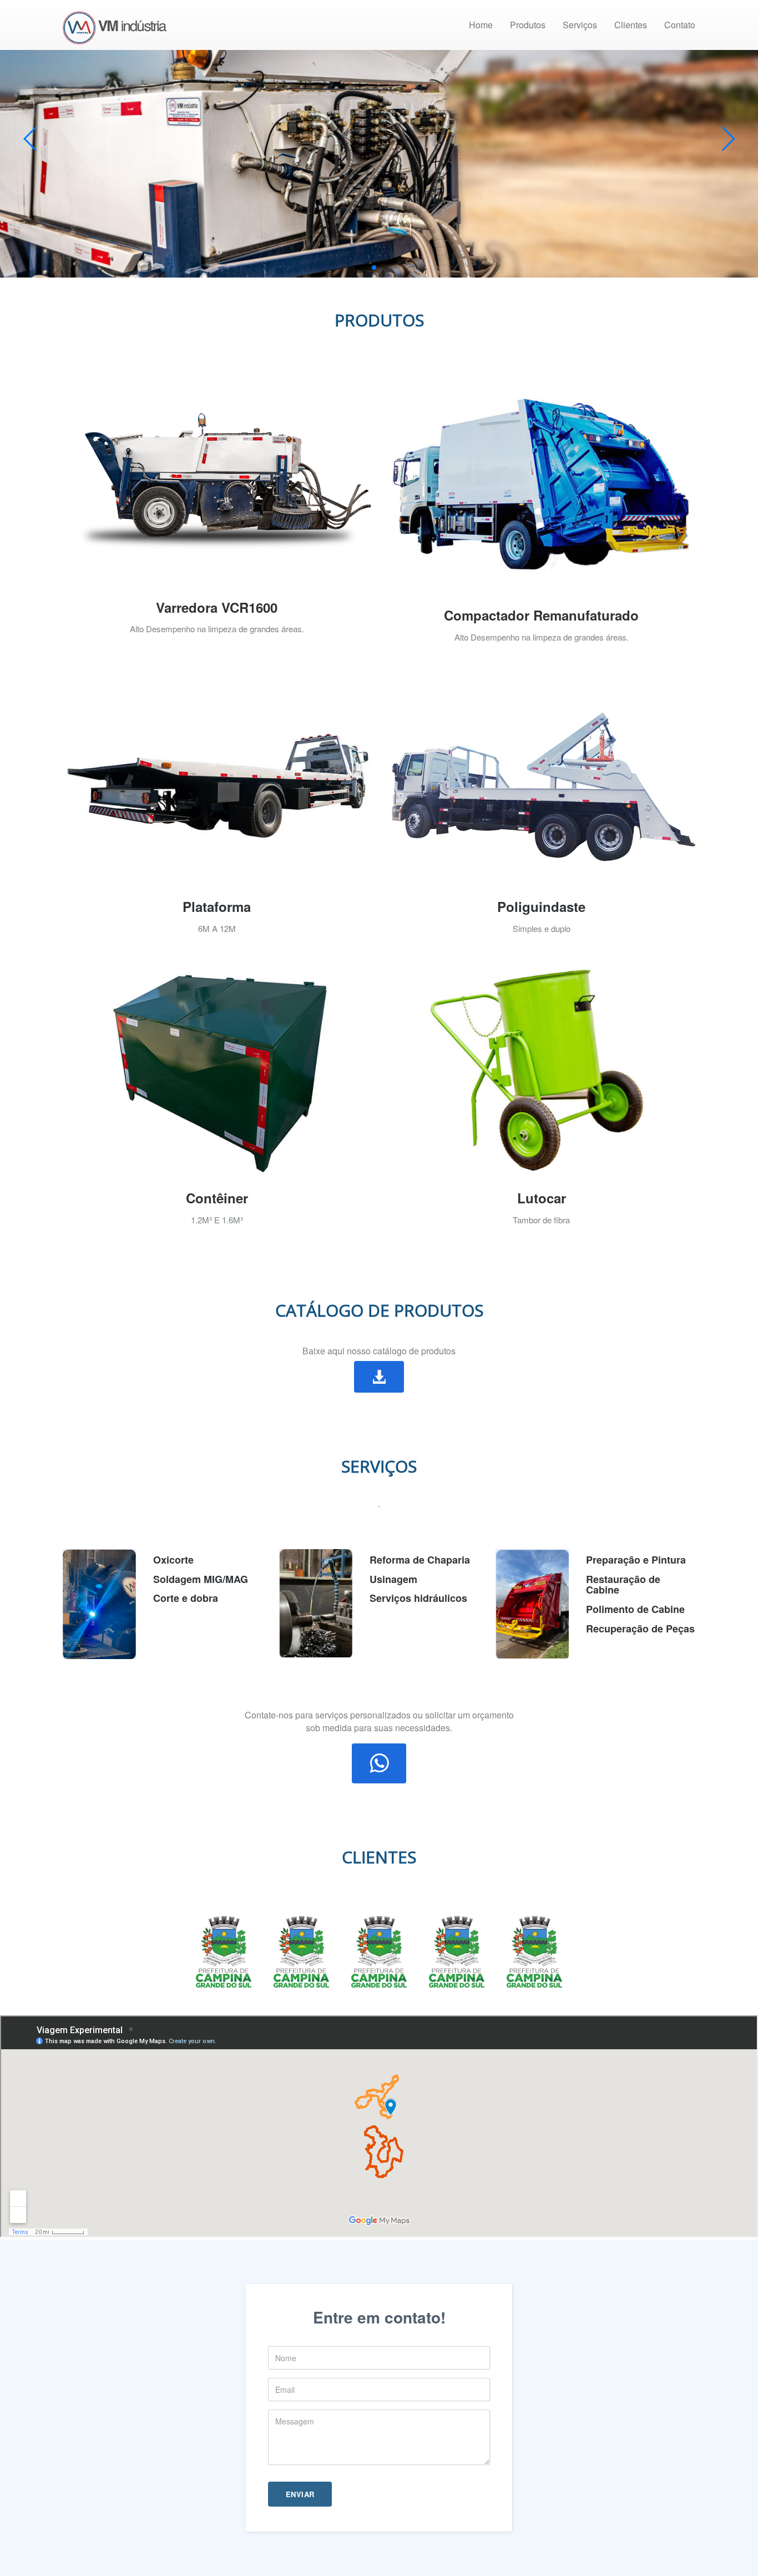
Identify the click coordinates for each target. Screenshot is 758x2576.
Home (481, 25)
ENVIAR (300, 2494)
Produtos (528, 25)
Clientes (631, 25)
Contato (680, 25)
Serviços (580, 25)
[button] (379, 1377)
